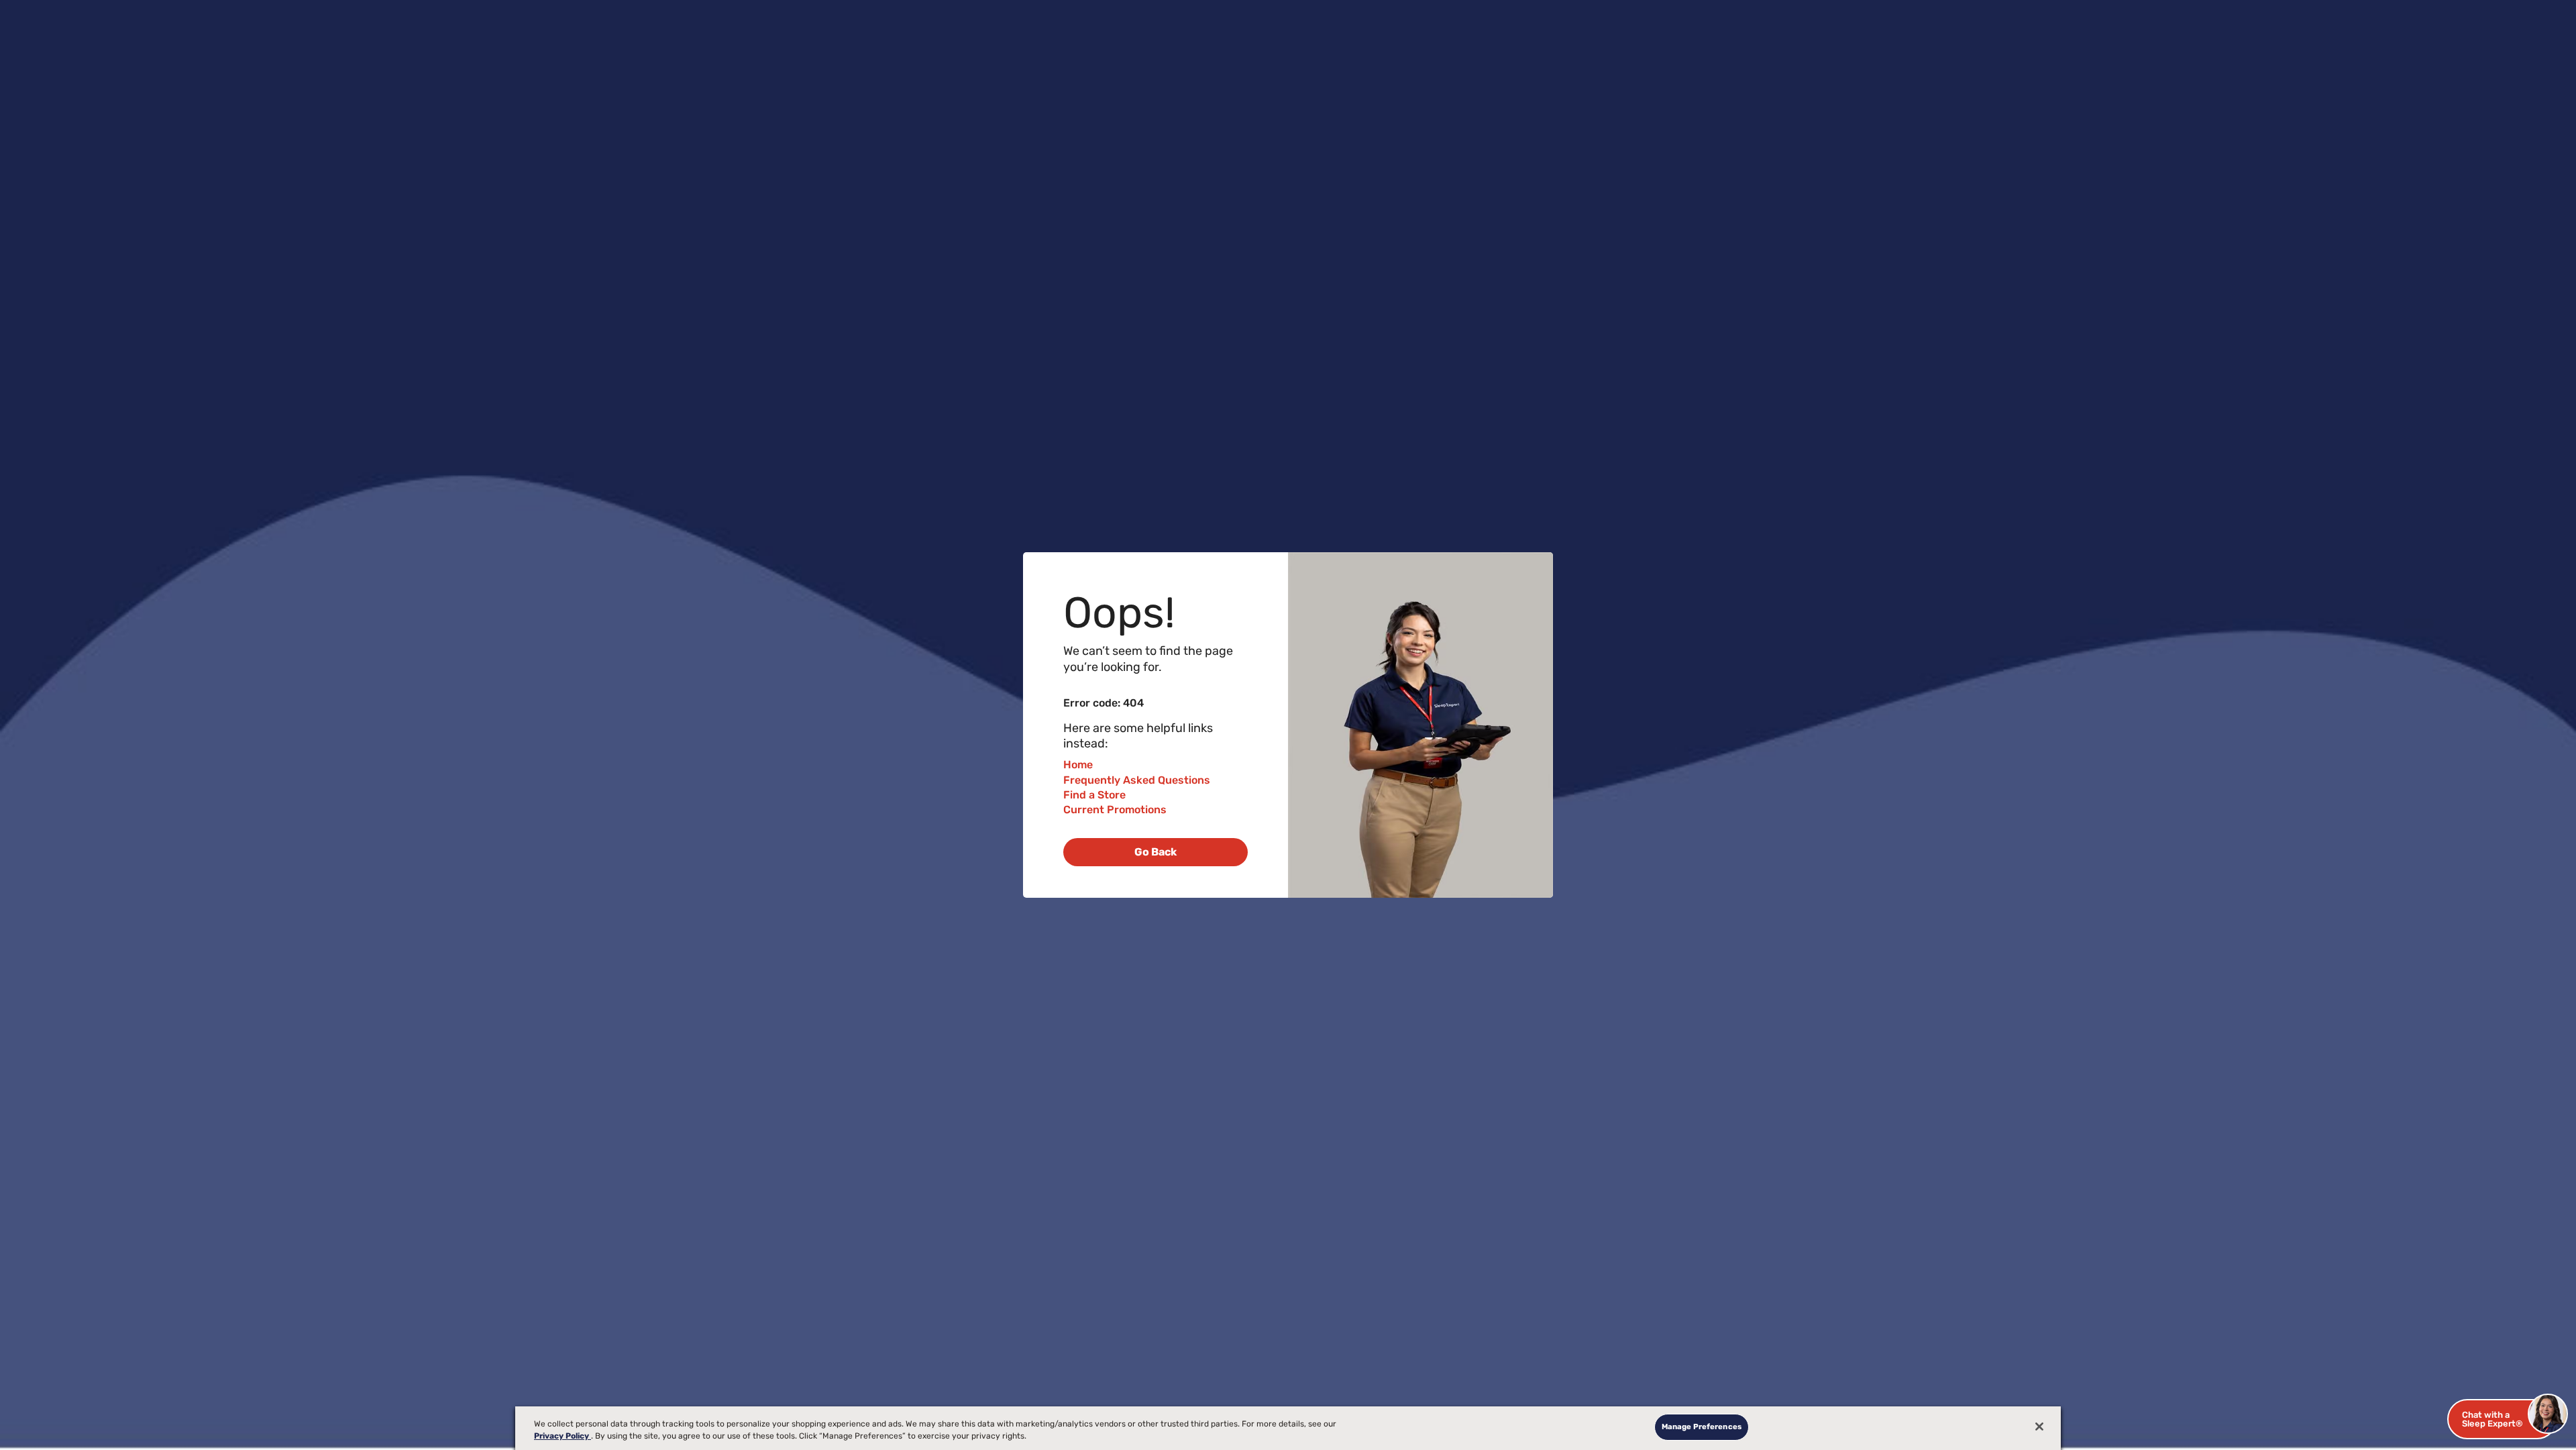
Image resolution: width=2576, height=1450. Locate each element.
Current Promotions (1115, 810)
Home (1078, 765)
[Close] (2039, 1427)
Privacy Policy (562, 1436)
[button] (2502, 1419)
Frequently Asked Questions (1137, 780)
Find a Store (1094, 795)
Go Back (1156, 852)
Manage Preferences (1702, 1427)
